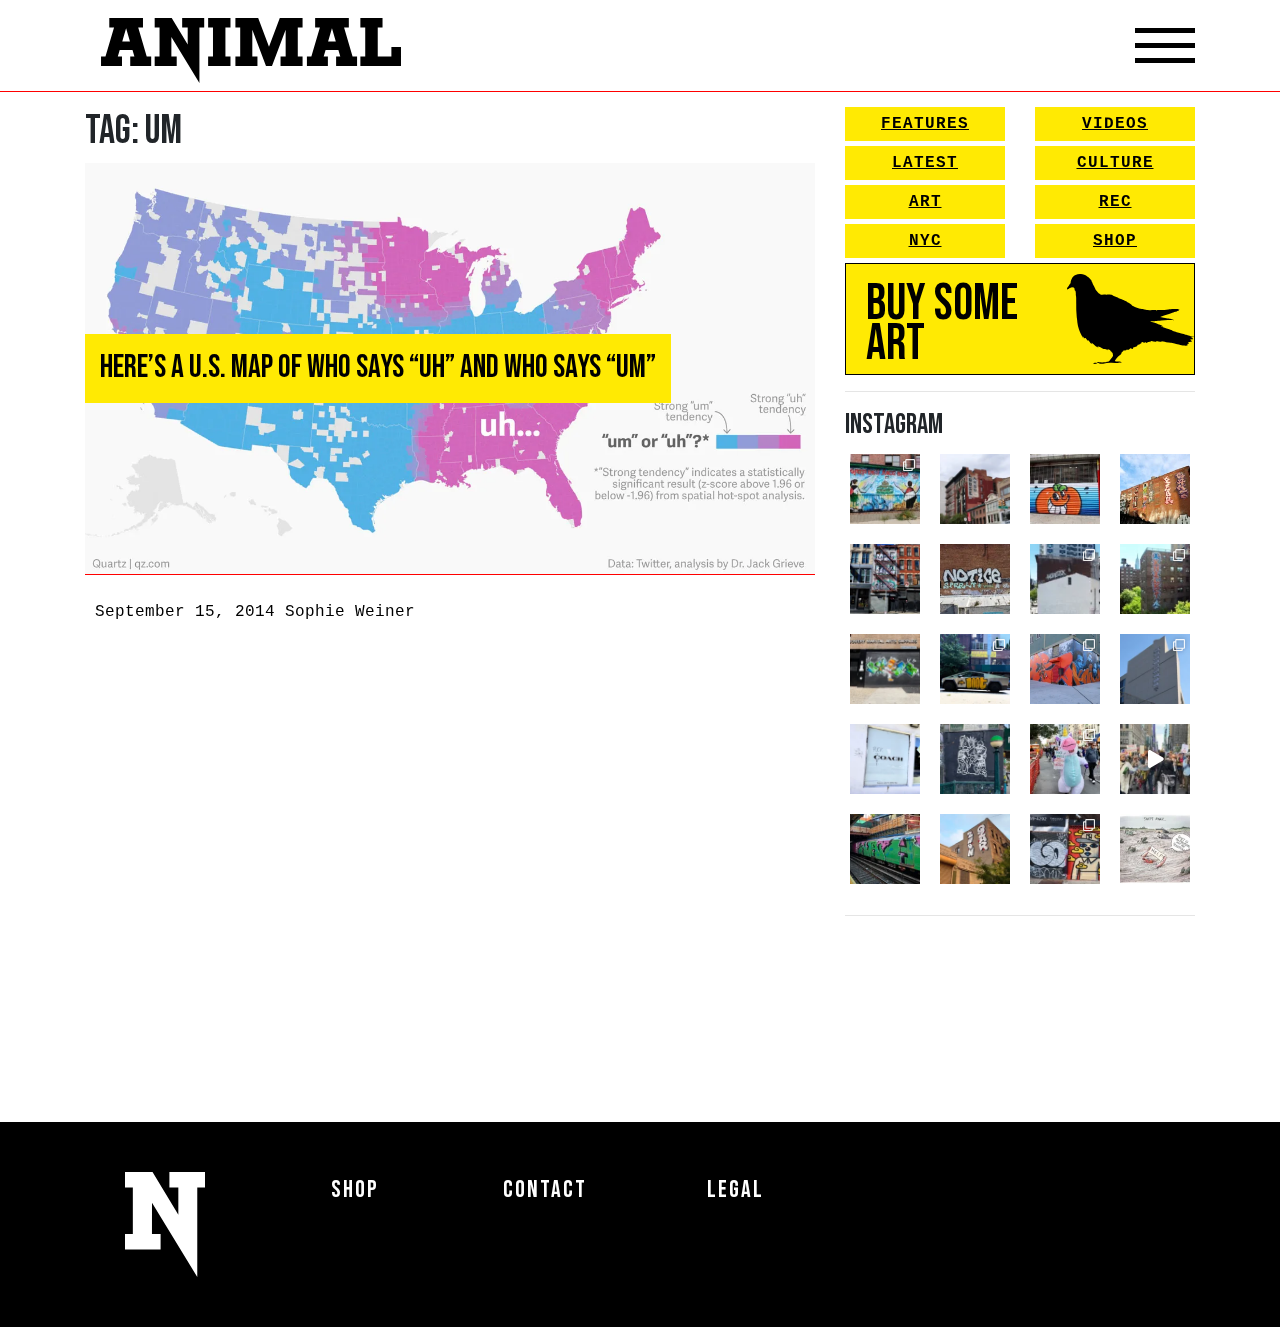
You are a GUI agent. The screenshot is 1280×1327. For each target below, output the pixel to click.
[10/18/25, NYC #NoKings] (1065, 759)
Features (925, 124)
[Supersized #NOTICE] (975, 579)
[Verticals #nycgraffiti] (1155, 489)
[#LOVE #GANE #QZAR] (885, 579)
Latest (925, 163)
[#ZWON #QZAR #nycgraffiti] (975, 849)
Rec (1115, 202)
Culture (1115, 163)
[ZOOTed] (1155, 669)
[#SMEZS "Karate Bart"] (885, 669)
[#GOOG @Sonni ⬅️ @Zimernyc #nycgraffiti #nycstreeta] (1065, 849)
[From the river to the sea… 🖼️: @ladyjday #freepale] (885, 489)
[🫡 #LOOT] (975, 669)
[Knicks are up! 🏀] (1065, 669)
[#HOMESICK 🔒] (1065, 579)
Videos (1115, 124)
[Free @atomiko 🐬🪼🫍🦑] (1065, 489)
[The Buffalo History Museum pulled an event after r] (1155, 849)
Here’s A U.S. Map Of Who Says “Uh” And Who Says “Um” (378, 367)
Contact (545, 1189)
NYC (925, 241)
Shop (1115, 241)
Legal (735, 1189)
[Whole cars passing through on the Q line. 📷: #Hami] (885, 849)
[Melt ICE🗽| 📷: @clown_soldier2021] (975, 759)
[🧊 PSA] (885, 759)
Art (925, 202)
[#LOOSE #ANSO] (975, 489)
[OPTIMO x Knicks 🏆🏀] (1155, 579)
